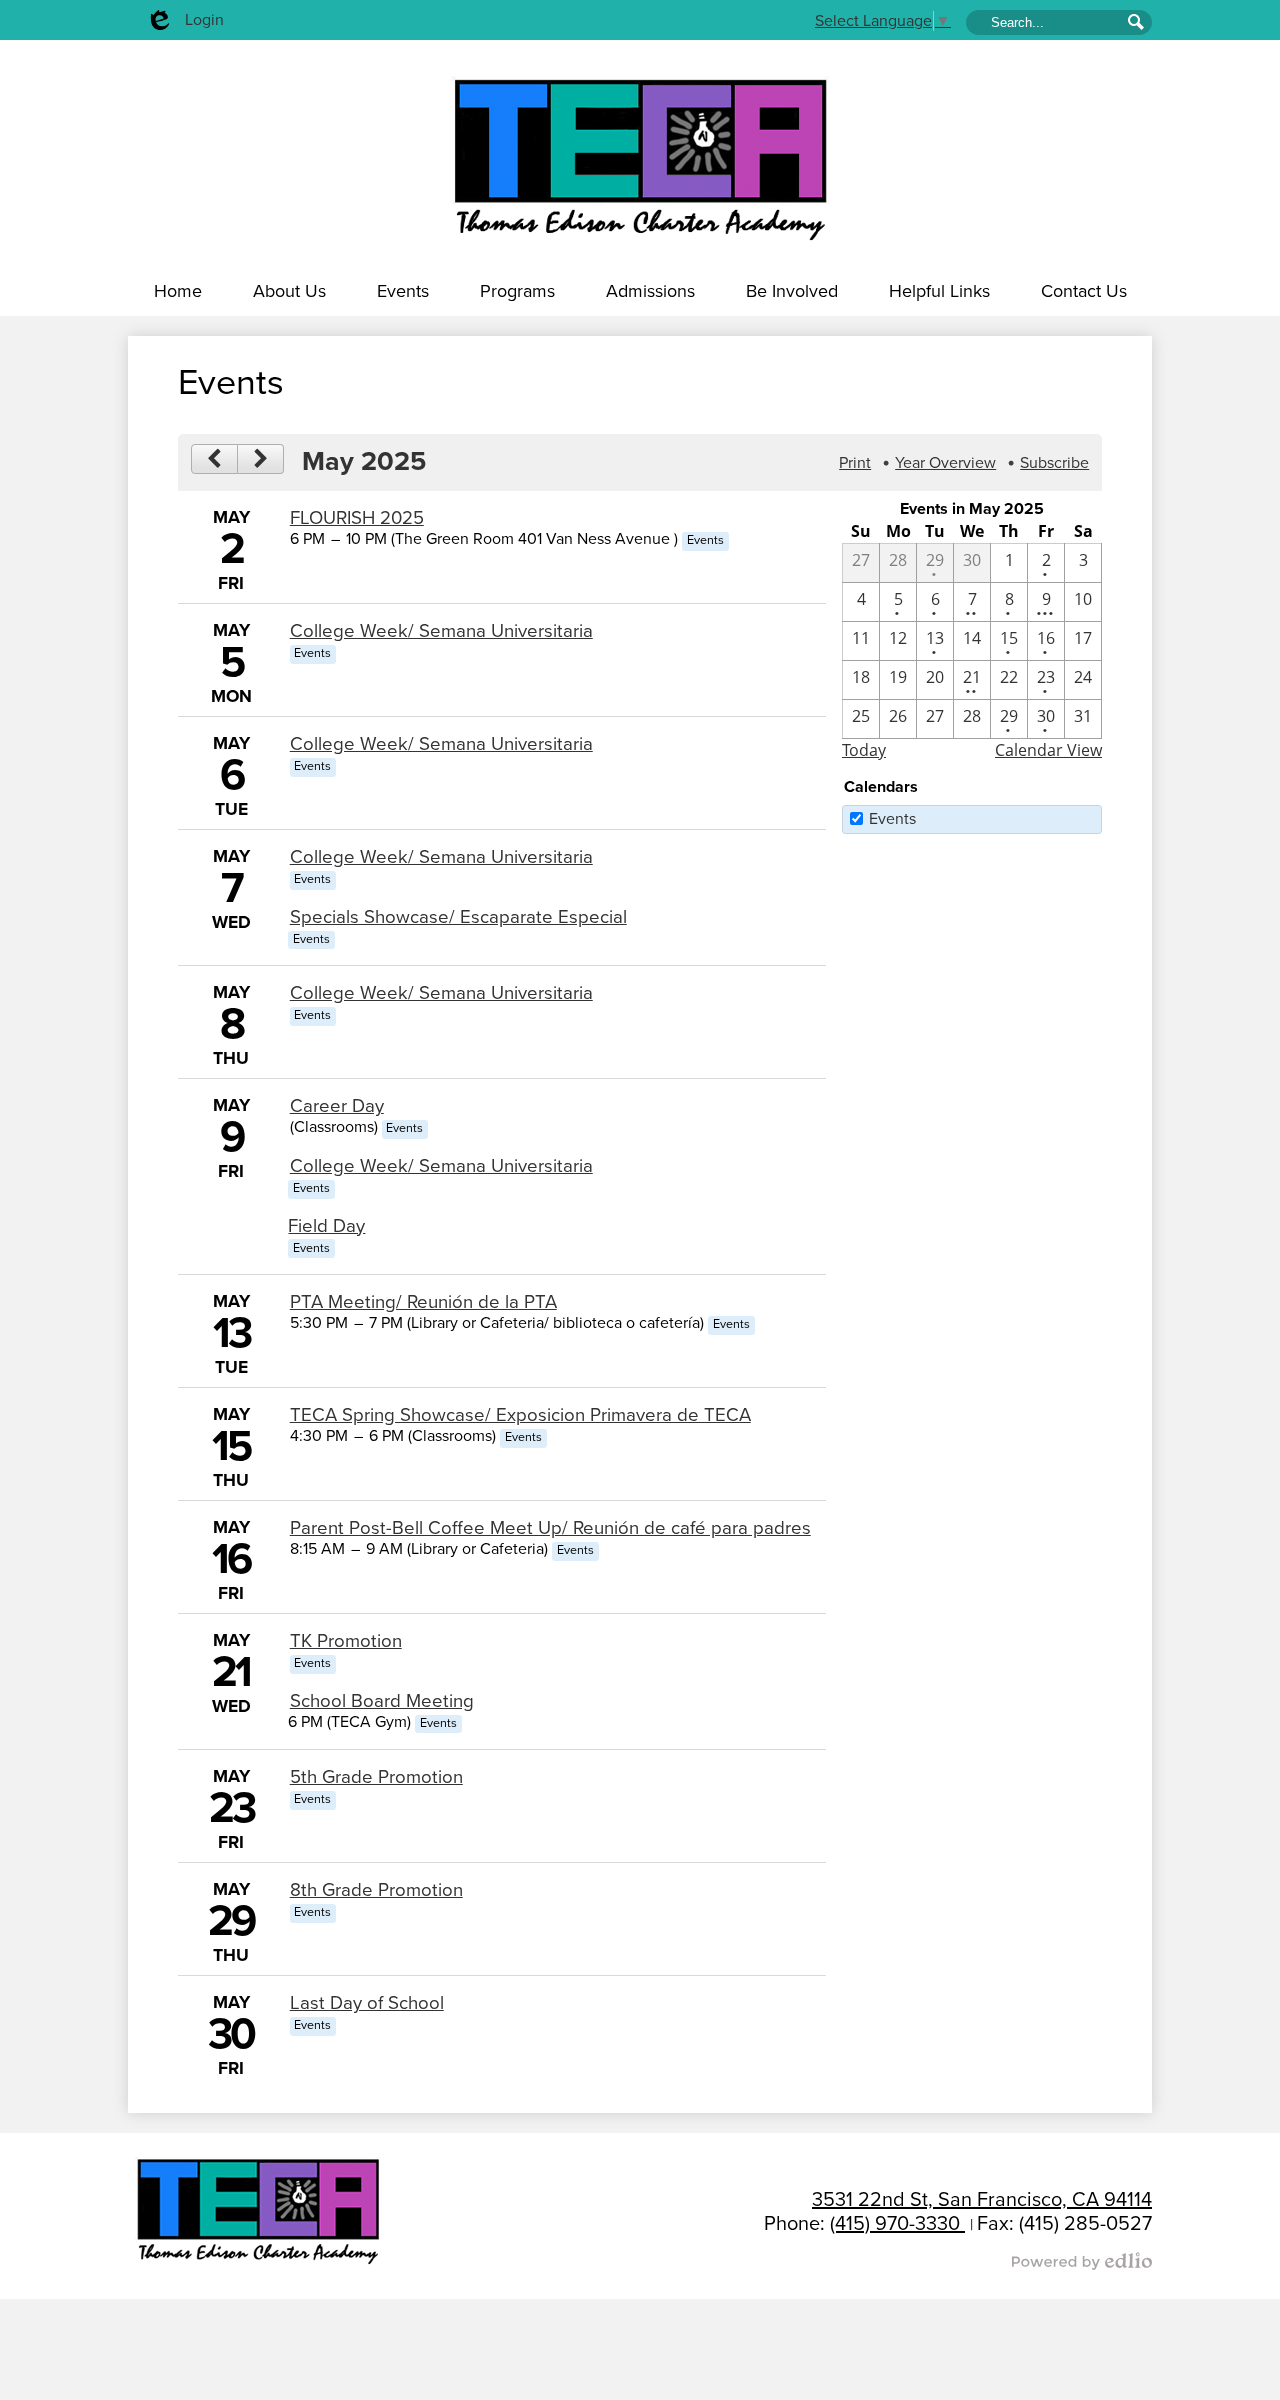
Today (864, 750)
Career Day (337, 1106)
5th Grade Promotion (376, 1777)
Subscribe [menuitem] (1054, 463)
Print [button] (855, 463)
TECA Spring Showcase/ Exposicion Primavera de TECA (520, 1415)
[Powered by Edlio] (770, 2261)
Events (892, 819)
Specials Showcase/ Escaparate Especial (458, 917)
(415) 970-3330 (897, 2224)
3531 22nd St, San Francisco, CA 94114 (982, 2200)
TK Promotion (346, 1641)
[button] (289, 291)
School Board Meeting (382, 1701)
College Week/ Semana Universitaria (441, 631)
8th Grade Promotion (376, 1890)
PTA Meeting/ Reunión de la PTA (423, 1302)
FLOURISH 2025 (357, 518)
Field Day (326, 1226)
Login (184, 25)
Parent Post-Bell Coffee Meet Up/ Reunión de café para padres (550, 1528)
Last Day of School (367, 2003)
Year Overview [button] (945, 463)
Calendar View (1048, 750)
